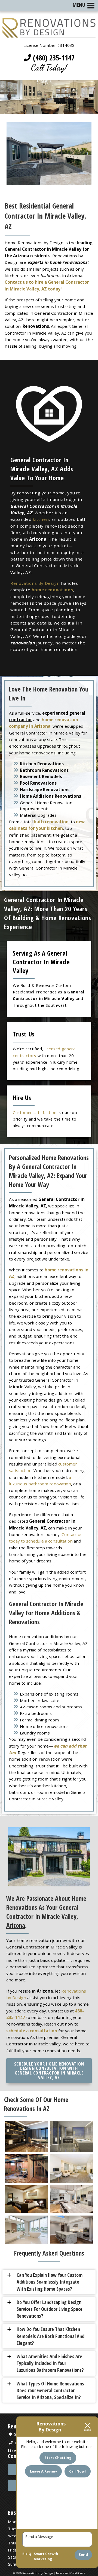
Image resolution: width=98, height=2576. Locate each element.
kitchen (41, 519)
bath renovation (51, 822)
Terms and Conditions (71, 2573)
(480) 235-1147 (53, 58)
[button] (51, 2282)
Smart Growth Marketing (46, 2557)
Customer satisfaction (35, 1112)
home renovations (52, 590)
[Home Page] (49, 34)
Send (83, 2554)
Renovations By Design (35, 583)
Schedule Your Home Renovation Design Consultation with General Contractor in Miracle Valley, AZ (49, 2071)
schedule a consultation (32, 2031)
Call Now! (77, 2471)
